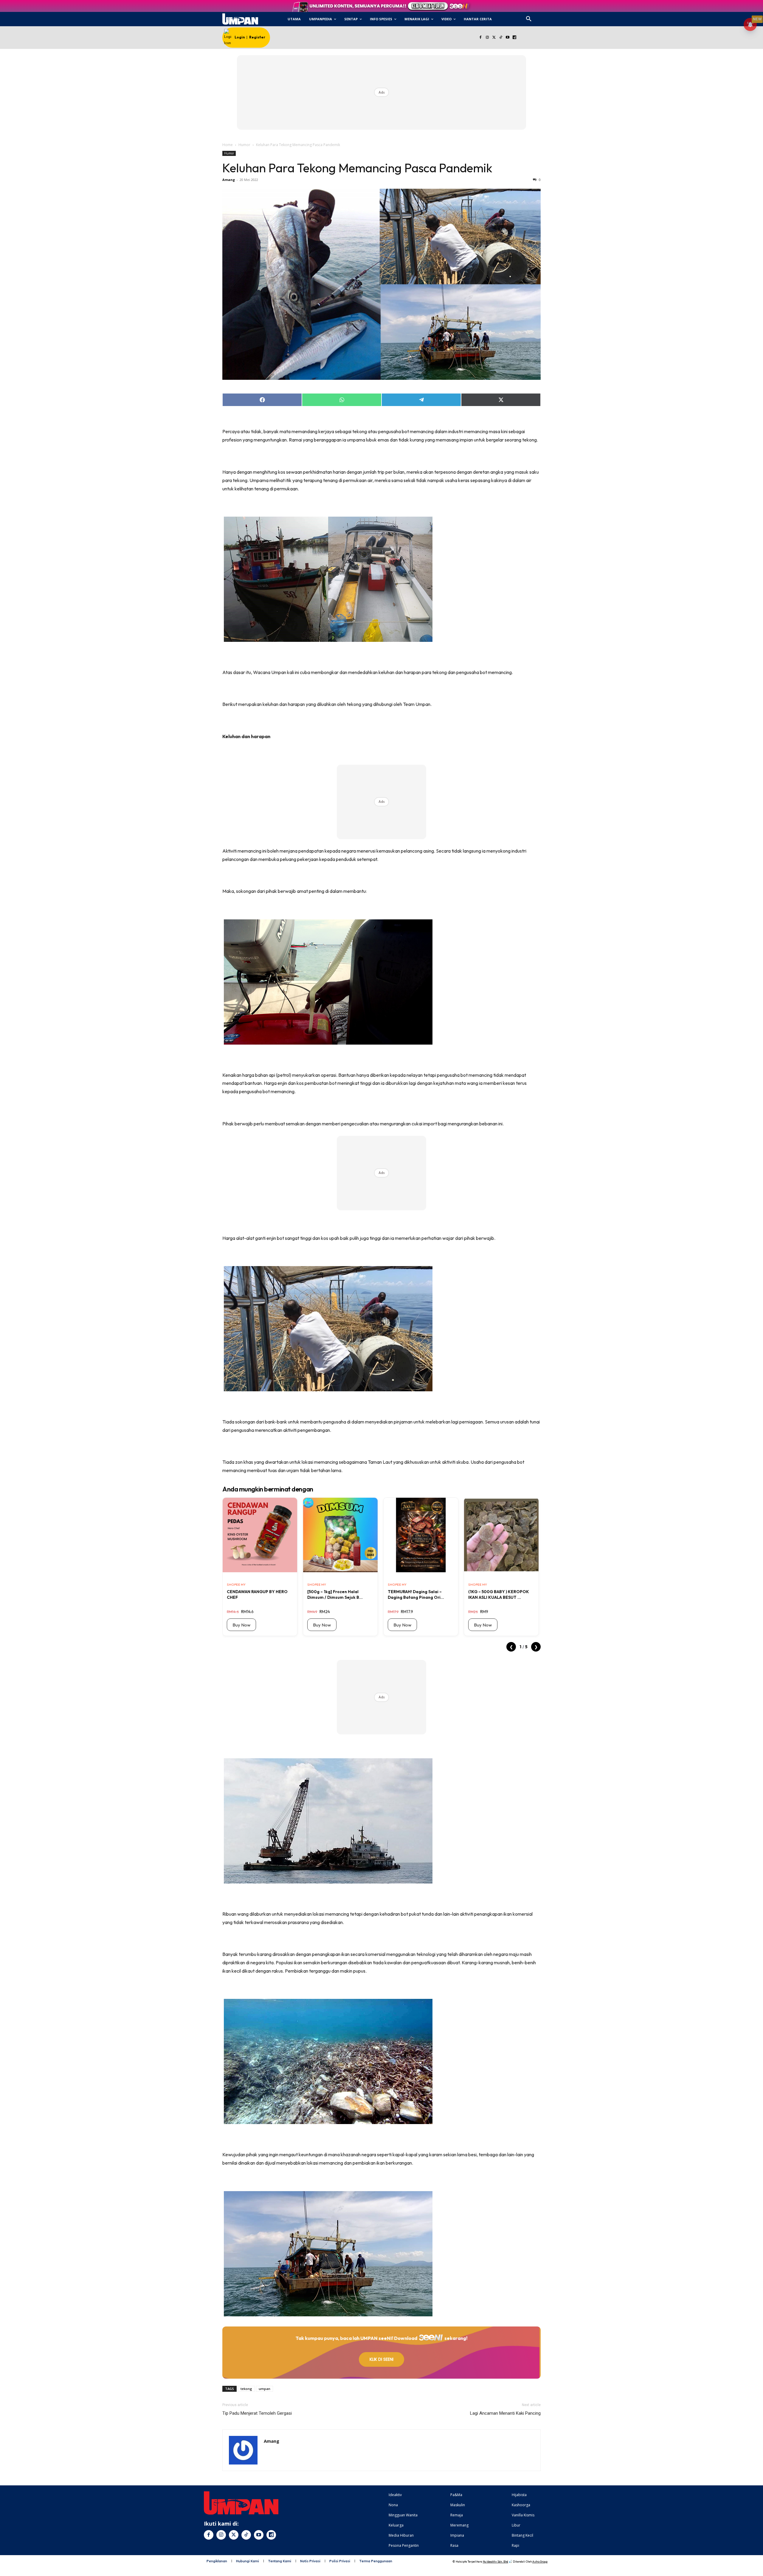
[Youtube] (508, 38)
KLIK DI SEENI (381, 2359)
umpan (265, 2389)
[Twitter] (494, 38)
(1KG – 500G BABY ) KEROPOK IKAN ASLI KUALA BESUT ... (499, 1594)
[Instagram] (487, 38)
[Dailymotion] (514, 38)
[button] (529, 19)
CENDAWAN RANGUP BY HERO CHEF (257, 1594)
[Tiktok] (501, 38)
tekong (246, 2389)
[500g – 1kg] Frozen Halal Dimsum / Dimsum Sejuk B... (335, 1594)
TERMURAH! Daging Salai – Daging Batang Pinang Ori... (416, 1594)
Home (228, 145)
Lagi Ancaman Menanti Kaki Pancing (505, 2413)
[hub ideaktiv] (543, 17)
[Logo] (240, 19)
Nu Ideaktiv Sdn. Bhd (496, 2562)
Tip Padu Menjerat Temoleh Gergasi (257, 2413)
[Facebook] (480, 38)
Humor (244, 145)
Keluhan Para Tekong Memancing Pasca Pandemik (357, 168)
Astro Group (540, 2562)
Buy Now (241, 1625)
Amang (229, 180)
